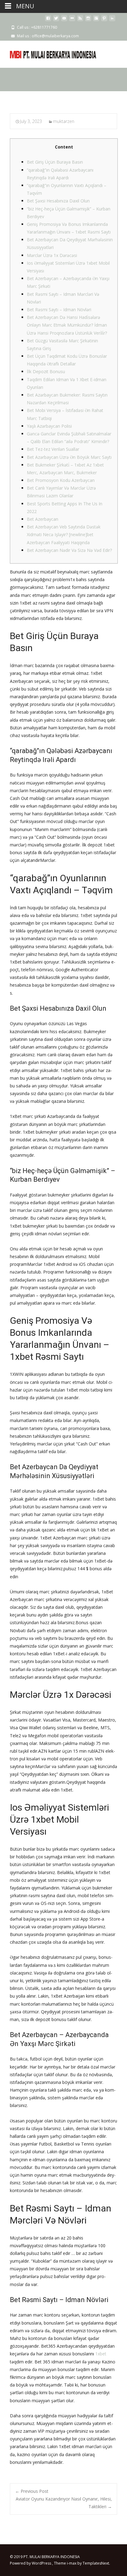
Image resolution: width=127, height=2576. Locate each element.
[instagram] (88, 20)
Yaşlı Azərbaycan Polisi (49, 426)
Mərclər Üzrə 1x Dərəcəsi (52, 255)
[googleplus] (96, 20)
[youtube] (64, 20)
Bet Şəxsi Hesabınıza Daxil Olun (58, 201)
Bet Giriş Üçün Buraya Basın (55, 162)
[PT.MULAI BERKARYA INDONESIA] (48, 53)
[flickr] (72, 20)
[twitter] (56, 20)
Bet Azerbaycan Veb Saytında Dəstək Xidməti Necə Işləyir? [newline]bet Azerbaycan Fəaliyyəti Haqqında (64, 534)
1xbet (101, 2354)
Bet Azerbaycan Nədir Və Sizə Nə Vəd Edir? (69, 550)
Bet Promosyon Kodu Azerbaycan (61, 480)
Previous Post (32, 2491)
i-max (72, 2563)
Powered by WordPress (31, 2563)
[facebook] (48, 20)
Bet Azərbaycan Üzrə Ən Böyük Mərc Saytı (69, 457)
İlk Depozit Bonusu (46, 371)
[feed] (80, 20)
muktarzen (64, 121)
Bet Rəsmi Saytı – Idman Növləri (59, 310)
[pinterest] (104, 20)
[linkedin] (112, 20)
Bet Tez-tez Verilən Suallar (53, 449)
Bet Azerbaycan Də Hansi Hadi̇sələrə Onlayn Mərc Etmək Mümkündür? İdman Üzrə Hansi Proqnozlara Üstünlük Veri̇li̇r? (67, 325)
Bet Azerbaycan (43, 519)
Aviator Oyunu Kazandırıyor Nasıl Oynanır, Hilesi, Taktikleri (64, 2503)
